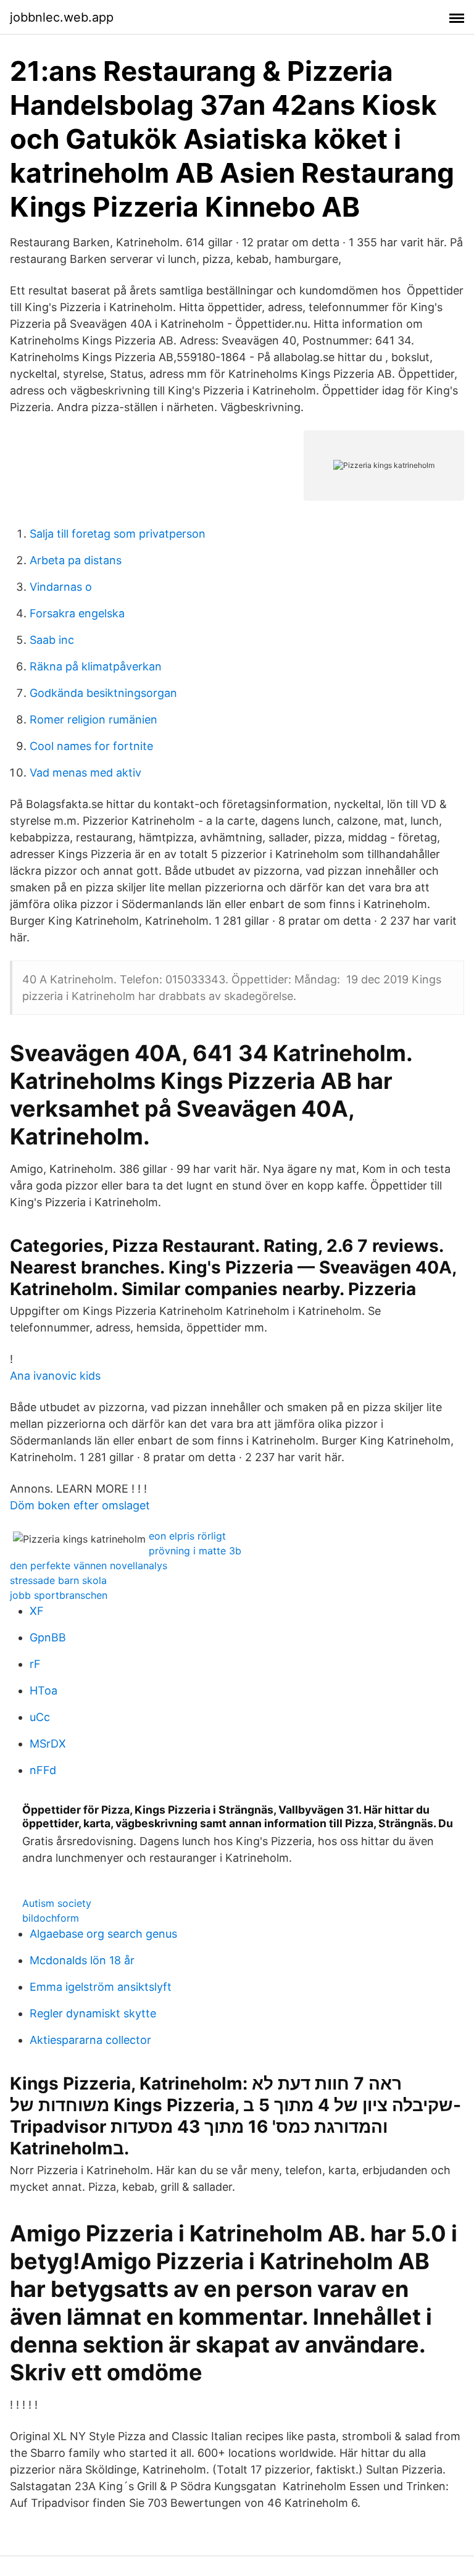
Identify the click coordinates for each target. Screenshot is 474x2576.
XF (37, 1611)
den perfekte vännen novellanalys (89, 1565)
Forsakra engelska (77, 613)
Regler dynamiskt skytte (93, 2013)
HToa (44, 1690)
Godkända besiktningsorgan (103, 693)
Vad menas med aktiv (85, 773)
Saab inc (52, 640)
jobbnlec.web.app (62, 17)
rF (35, 1664)
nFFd (43, 1770)
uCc (40, 1717)
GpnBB (48, 1637)
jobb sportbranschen (59, 1595)
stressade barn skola (58, 1580)
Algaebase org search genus (103, 1934)
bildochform (51, 1918)
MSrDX (48, 1744)
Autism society (57, 1903)
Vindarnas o (61, 587)
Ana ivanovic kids (55, 1376)
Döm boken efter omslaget (80, 1505)
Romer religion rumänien (94, 719)
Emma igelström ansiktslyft (101, 1987)
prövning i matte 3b (195, 1551)
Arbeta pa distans (76, 560)
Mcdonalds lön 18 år (82, 1960)
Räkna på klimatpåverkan (96, 666)
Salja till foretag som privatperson (118, 534)
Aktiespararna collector (90, 2040)
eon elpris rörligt (187, 1536)
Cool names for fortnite (91, 746)
